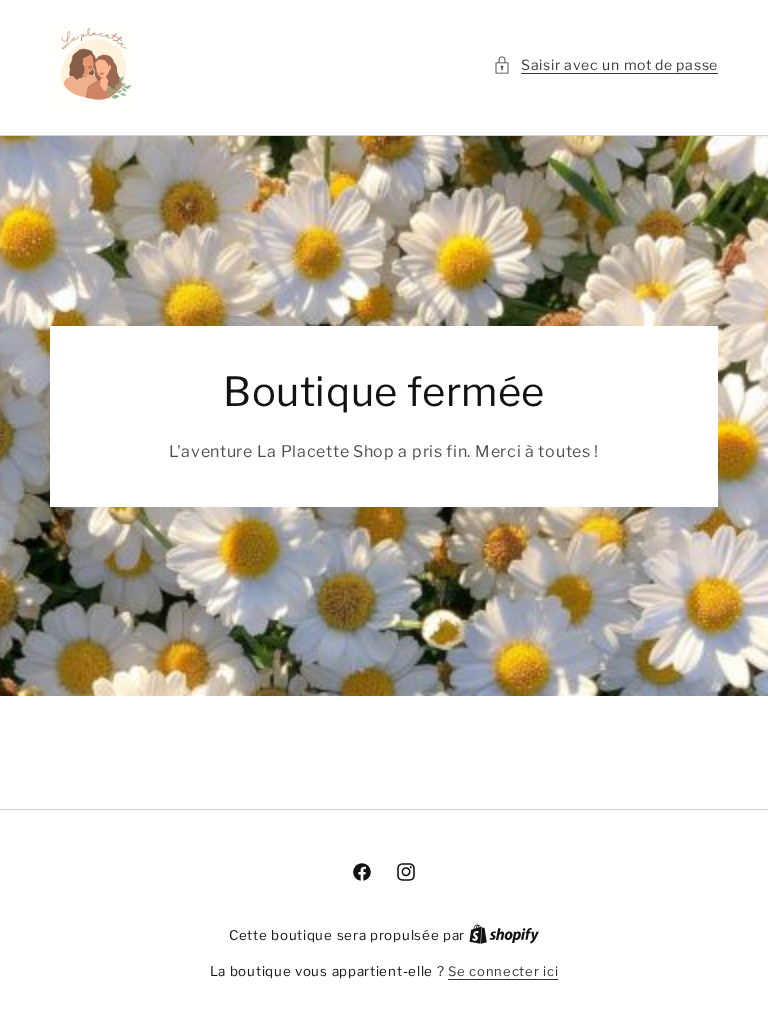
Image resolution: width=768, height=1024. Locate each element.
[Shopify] (504, 935)
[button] (605, 64)
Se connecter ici (503, 971)
